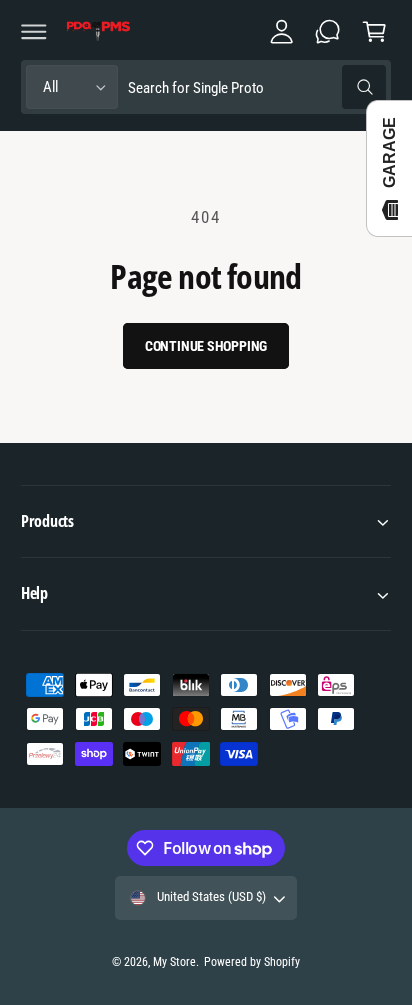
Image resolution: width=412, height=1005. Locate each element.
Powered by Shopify (252, 962)
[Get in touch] (328, 31)
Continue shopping (206, 346)
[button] (34, 31)
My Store (174, 962)
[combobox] (257, 87)
